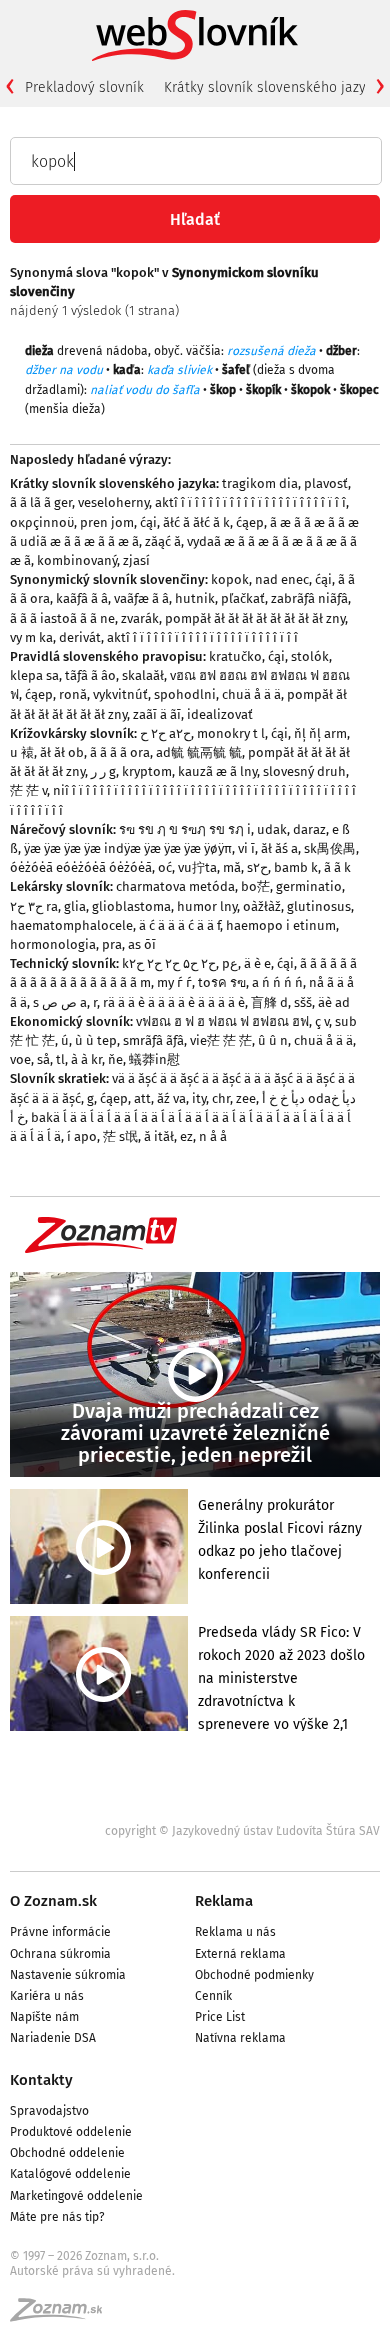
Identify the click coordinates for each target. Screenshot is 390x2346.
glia (75, 906)
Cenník (213, 1996)
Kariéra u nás (47, 1996)
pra (112, 944)
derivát (80, 637)
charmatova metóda (175, 886)
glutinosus (319, 906)
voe (20, 1059)
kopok (230, 579)
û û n (273, 1040)
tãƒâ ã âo (90, 675)
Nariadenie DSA (53, 2038)
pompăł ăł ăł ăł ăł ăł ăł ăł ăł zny (255, 618)
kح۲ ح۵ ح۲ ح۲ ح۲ (169, 963)
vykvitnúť (120, 694)
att (142, 1098)
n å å (213, 1136)
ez (186, 1136)
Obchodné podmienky (254, 1975)
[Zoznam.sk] (63, 2316)
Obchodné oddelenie (67, 2153)
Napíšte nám (44, 2017)
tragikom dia (260, 483)
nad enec (282, 579)
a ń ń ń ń (277, 982)
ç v (322, 1021)
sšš (303, 1002)
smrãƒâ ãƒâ (153, 1040)
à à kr (86, 1059)
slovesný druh (304, 771)
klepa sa (34, 675)
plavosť (326, 483)
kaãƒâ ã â (82, 598)
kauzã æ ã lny (217, 771)
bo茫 (255, 886)
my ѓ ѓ (174, 982)
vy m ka (31, 637)
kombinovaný (77, 560)
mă (232, 867)
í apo (82, 1136)
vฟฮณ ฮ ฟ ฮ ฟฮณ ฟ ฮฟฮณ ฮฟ (222, 1021)
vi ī (246, 848)
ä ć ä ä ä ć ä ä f (179, 925)
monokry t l (231, 733)
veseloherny (113, 502)
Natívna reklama (240, 2038)
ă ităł (159, 1136)
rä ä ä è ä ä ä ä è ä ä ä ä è (174, 1002)
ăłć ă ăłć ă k (196, 522)
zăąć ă (163, 541)
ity (199, 1098)
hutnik (195, 598)
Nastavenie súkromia (68, 1975)
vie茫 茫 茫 (221, 1040)
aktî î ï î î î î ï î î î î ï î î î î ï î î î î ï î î (250, 502)
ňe (115, 1059)
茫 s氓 (120, 1136)
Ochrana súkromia (60, 1954)
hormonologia (53, 944)
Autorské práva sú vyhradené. (92, 2271)
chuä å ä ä (251, 694)
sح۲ (257, 867)
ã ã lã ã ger (41, 502)
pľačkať (243, 598)
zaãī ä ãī (157, 714)
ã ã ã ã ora (120, 752)
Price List (220, 2017)
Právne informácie (60, 1932)
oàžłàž (262, 906)
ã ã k (337, 867)
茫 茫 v (28, 790)
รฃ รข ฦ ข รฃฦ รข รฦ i (185, 829)
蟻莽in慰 (154, 1059)
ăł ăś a (279, 848)
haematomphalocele (71, 925)
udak (272, 829)
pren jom (107, 522)
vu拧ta (197, 867)
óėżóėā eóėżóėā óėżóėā (81, 867)
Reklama (224, 1901)
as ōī (142, 944)
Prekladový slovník (84, 87)
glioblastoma (131, 906)
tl (60, 1059)
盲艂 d (269, 1002)
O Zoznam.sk (53, 1901)
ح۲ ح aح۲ (165, 733)
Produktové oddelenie (71, 2132)
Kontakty (41, 2080)
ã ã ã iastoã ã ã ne (62, 618)
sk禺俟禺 (330, 848)
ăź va (171, 1098)
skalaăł (143, 675)
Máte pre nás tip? (57, 2217)
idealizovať (220, 714)
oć (165, 867)
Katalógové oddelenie (70, 2174)
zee (246, 1098)
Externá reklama (240, 1954)
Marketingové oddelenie (76, 2196)
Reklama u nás (235, 1932)
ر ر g (103, 771)
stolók (310, 656)
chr (221, 1098)
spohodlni (185, 694)
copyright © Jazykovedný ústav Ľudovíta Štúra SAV (242, 1831)
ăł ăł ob (62, 752)
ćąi (148, 522)
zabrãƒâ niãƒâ (309, 598)
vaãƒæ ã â (141, 598)
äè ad (334, 1002)
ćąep (250, 522)
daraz (309, 829)
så (43, 1059)
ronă (73, 694)
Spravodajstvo (49, 2111)
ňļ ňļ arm (320, 733)
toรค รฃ (222, 982)
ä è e (257, 963)
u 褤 (22, 752)
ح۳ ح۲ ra (34, 906)
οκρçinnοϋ (42, 522)
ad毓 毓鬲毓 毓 (199, 752)
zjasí (136, 560)
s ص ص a (60, 1002)
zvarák (140, 618)
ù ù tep (96, 1040)
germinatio (309, 886)
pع (230, 963)
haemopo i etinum (281, 925)
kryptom (147, 771)
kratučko (235, 656)
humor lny (207, 906)
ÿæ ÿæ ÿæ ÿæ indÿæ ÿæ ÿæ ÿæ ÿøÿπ (128, 848)
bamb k (296, 867)
